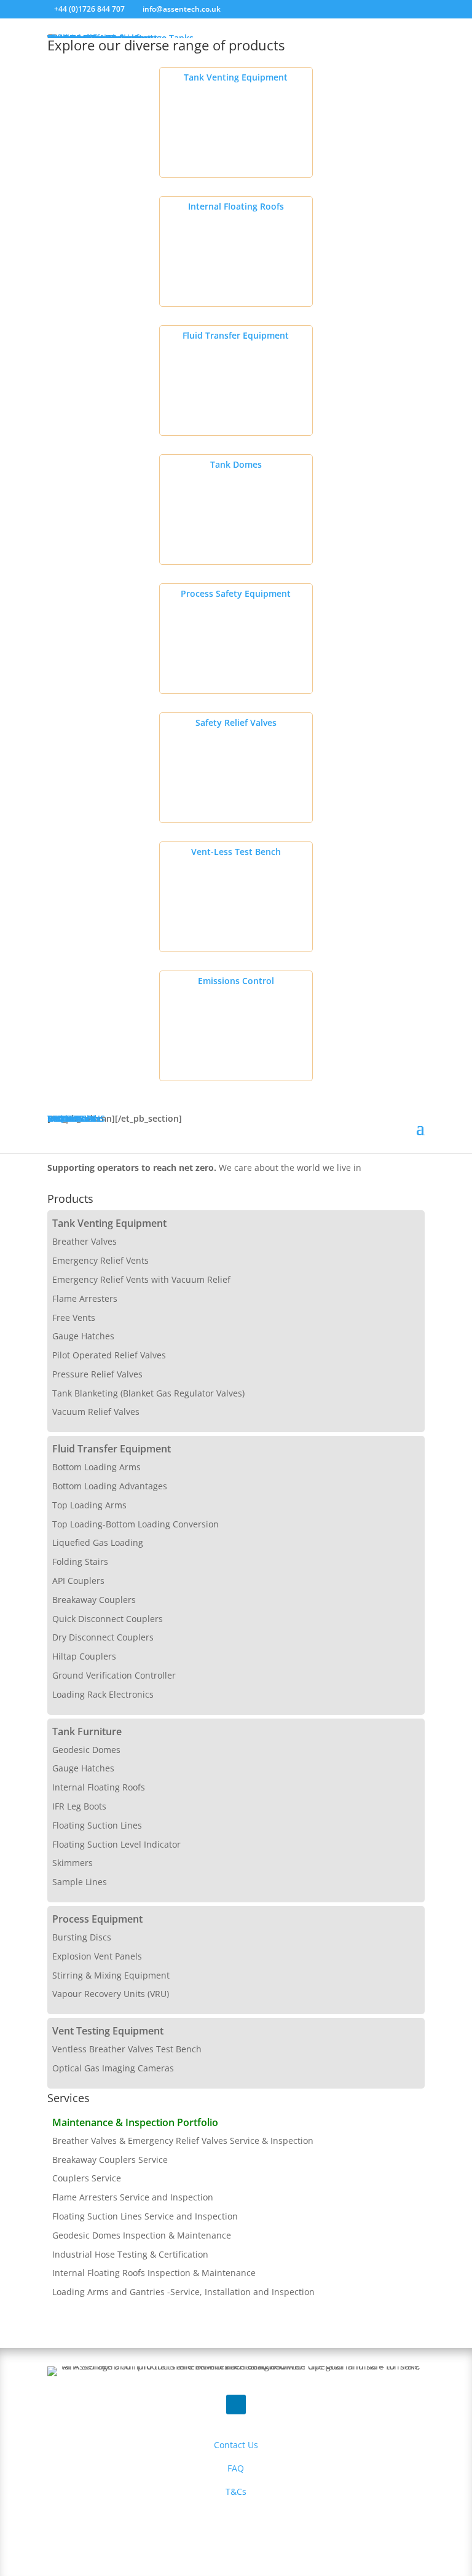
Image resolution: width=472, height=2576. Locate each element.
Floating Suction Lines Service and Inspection (145, 2216)
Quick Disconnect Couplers (108, 1619)
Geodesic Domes (86, 1750)
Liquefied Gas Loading (98, 1542)
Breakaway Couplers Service (110, 2160)
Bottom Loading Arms (96, 1467)
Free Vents (74, 1318)
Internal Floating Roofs (99, 1787)
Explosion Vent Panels (97, 1956)
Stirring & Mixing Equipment (111, 1975)
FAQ (236, 2468)
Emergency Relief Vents (100, 1260)
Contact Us (236, 2445)
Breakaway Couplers (94, 1600)
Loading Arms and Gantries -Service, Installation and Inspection (183, 2292)
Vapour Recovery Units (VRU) (111, 1994)
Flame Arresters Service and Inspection (133, 2197)
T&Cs (236, 2491)
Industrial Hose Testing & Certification (130, 2254)
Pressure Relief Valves (97, 1374)
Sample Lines (80, 1882)
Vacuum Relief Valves (96, 1412)
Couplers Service (87, 2178)
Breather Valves (85, 1241)
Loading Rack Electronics (103, 1694)
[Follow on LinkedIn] (236, 2405)
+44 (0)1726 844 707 (89, 9)
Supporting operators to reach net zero (131, 1168)
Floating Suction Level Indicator (116, 1844)
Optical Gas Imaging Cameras (113, 2068)
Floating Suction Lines (97, 1825)
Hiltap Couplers (84, 1656)
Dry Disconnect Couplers (103, 1637)
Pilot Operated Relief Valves (109, 1355)
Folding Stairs (80, 1562)
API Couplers (78, 1581)
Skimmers (73, 1863)
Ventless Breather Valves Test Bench (127, 2049)
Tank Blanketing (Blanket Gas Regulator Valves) (148, 1393)
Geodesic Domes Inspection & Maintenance (142, 2235)
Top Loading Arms (89, 1505)
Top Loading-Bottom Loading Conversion (136, 1524)
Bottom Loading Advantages (110, 1486)
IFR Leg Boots (79, 1806)
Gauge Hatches (83, 1336)
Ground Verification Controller (114, 1675)
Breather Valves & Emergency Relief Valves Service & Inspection (183, 2141)
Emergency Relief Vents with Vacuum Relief (141, 1279)
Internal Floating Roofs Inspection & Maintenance (154, 2273)
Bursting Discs (82, 1937)
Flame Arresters (85, 1298)
